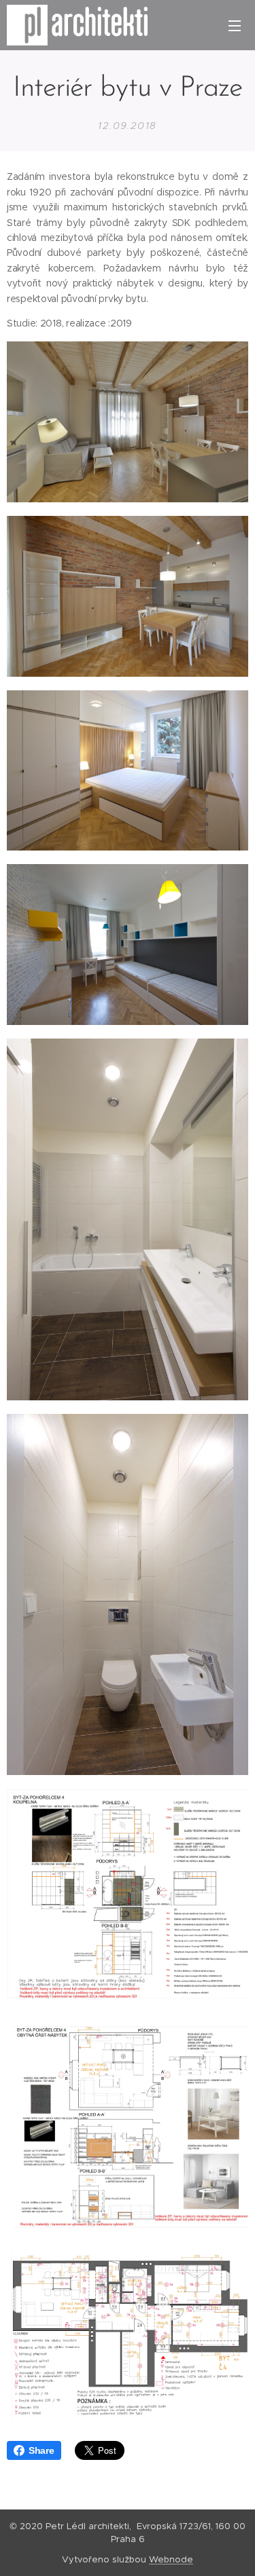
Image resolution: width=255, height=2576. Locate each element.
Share (41, 2450)
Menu (235, 25)
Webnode (171, 2559)
